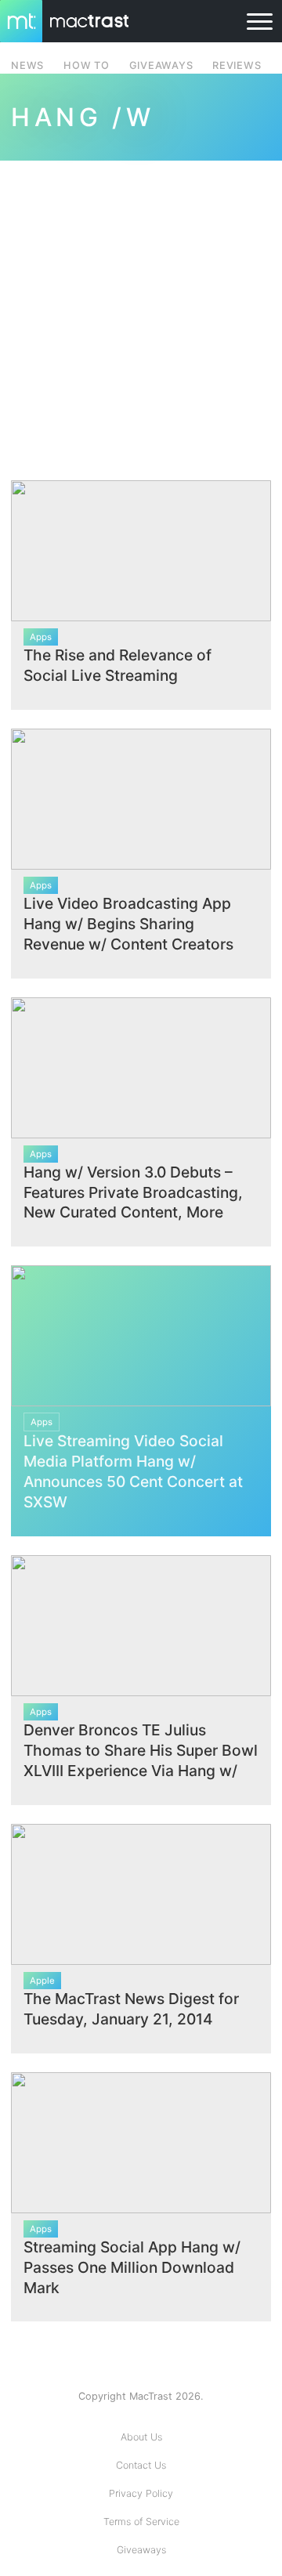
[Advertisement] (141, 311)
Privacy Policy (141, 2493)
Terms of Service (141, 2522)
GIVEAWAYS (161, 65)
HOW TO (86, 65)
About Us (141, 2437)
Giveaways (141, 2550)
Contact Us (141, 2465)
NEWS (27, 65)
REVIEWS (237, 65)
